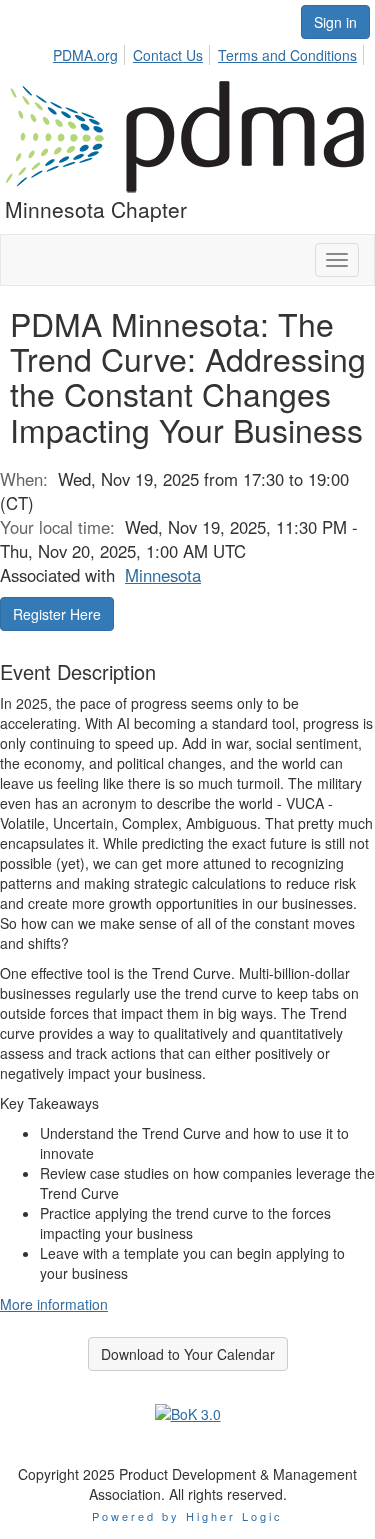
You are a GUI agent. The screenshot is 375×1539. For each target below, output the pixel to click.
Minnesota (163, 575)
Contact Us (168, 55)
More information (54, 1304)
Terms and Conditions (287, 55)
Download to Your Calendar (188, 1354)
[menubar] (210, 52)
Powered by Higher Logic (187, 1516)
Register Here (57, 614)
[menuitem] (91, 52)
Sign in (335, 22)
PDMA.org (85, 55)
